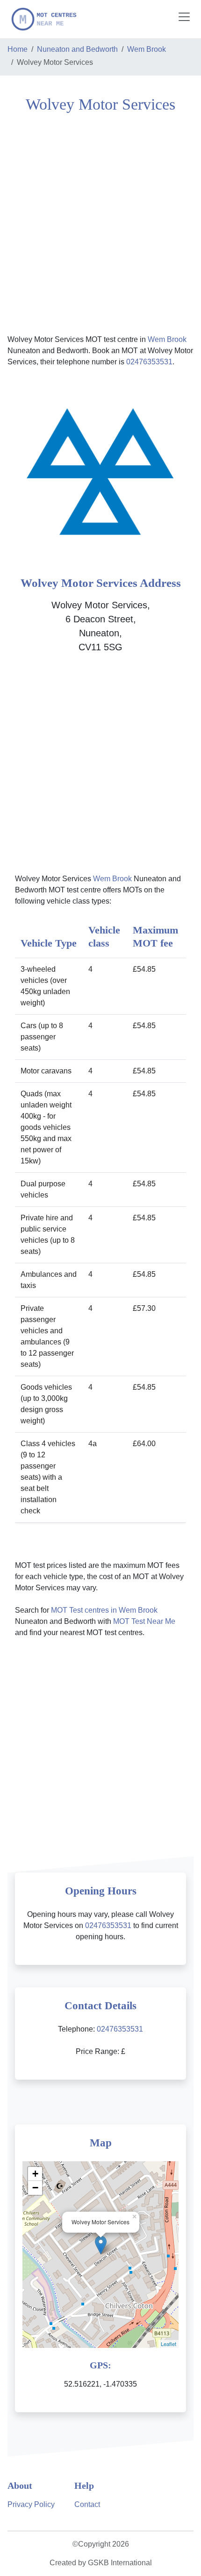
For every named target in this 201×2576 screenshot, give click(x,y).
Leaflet (169, 2344)
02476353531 (149, 362)
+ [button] (35, 2174)
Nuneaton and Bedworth (77, 49)
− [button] (35, 2188)
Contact (87, 2504)
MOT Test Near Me (144, 1621)
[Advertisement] (100, 223)
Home (18, 49)
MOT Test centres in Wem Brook (104, 1610)
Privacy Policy (31, 2504)
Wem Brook (147, 49)
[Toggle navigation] (184, 17)
